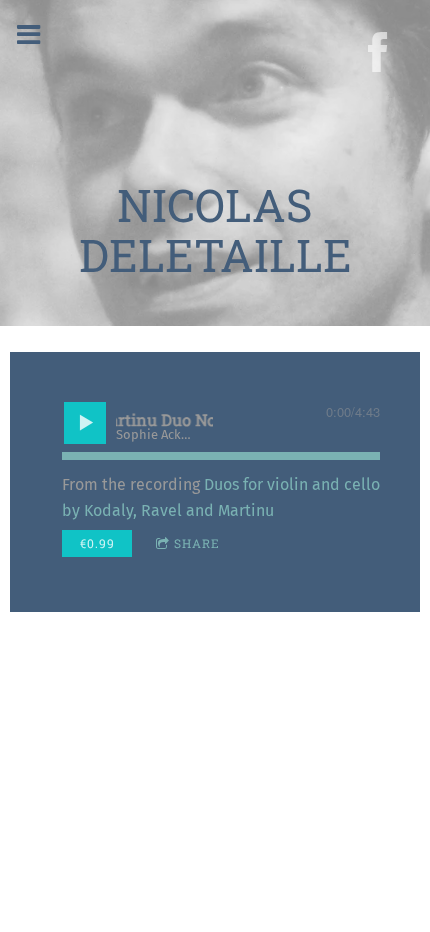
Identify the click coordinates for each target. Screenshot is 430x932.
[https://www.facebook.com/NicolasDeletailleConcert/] (378, 52)
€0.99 (97, 543)
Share (197, 543)
